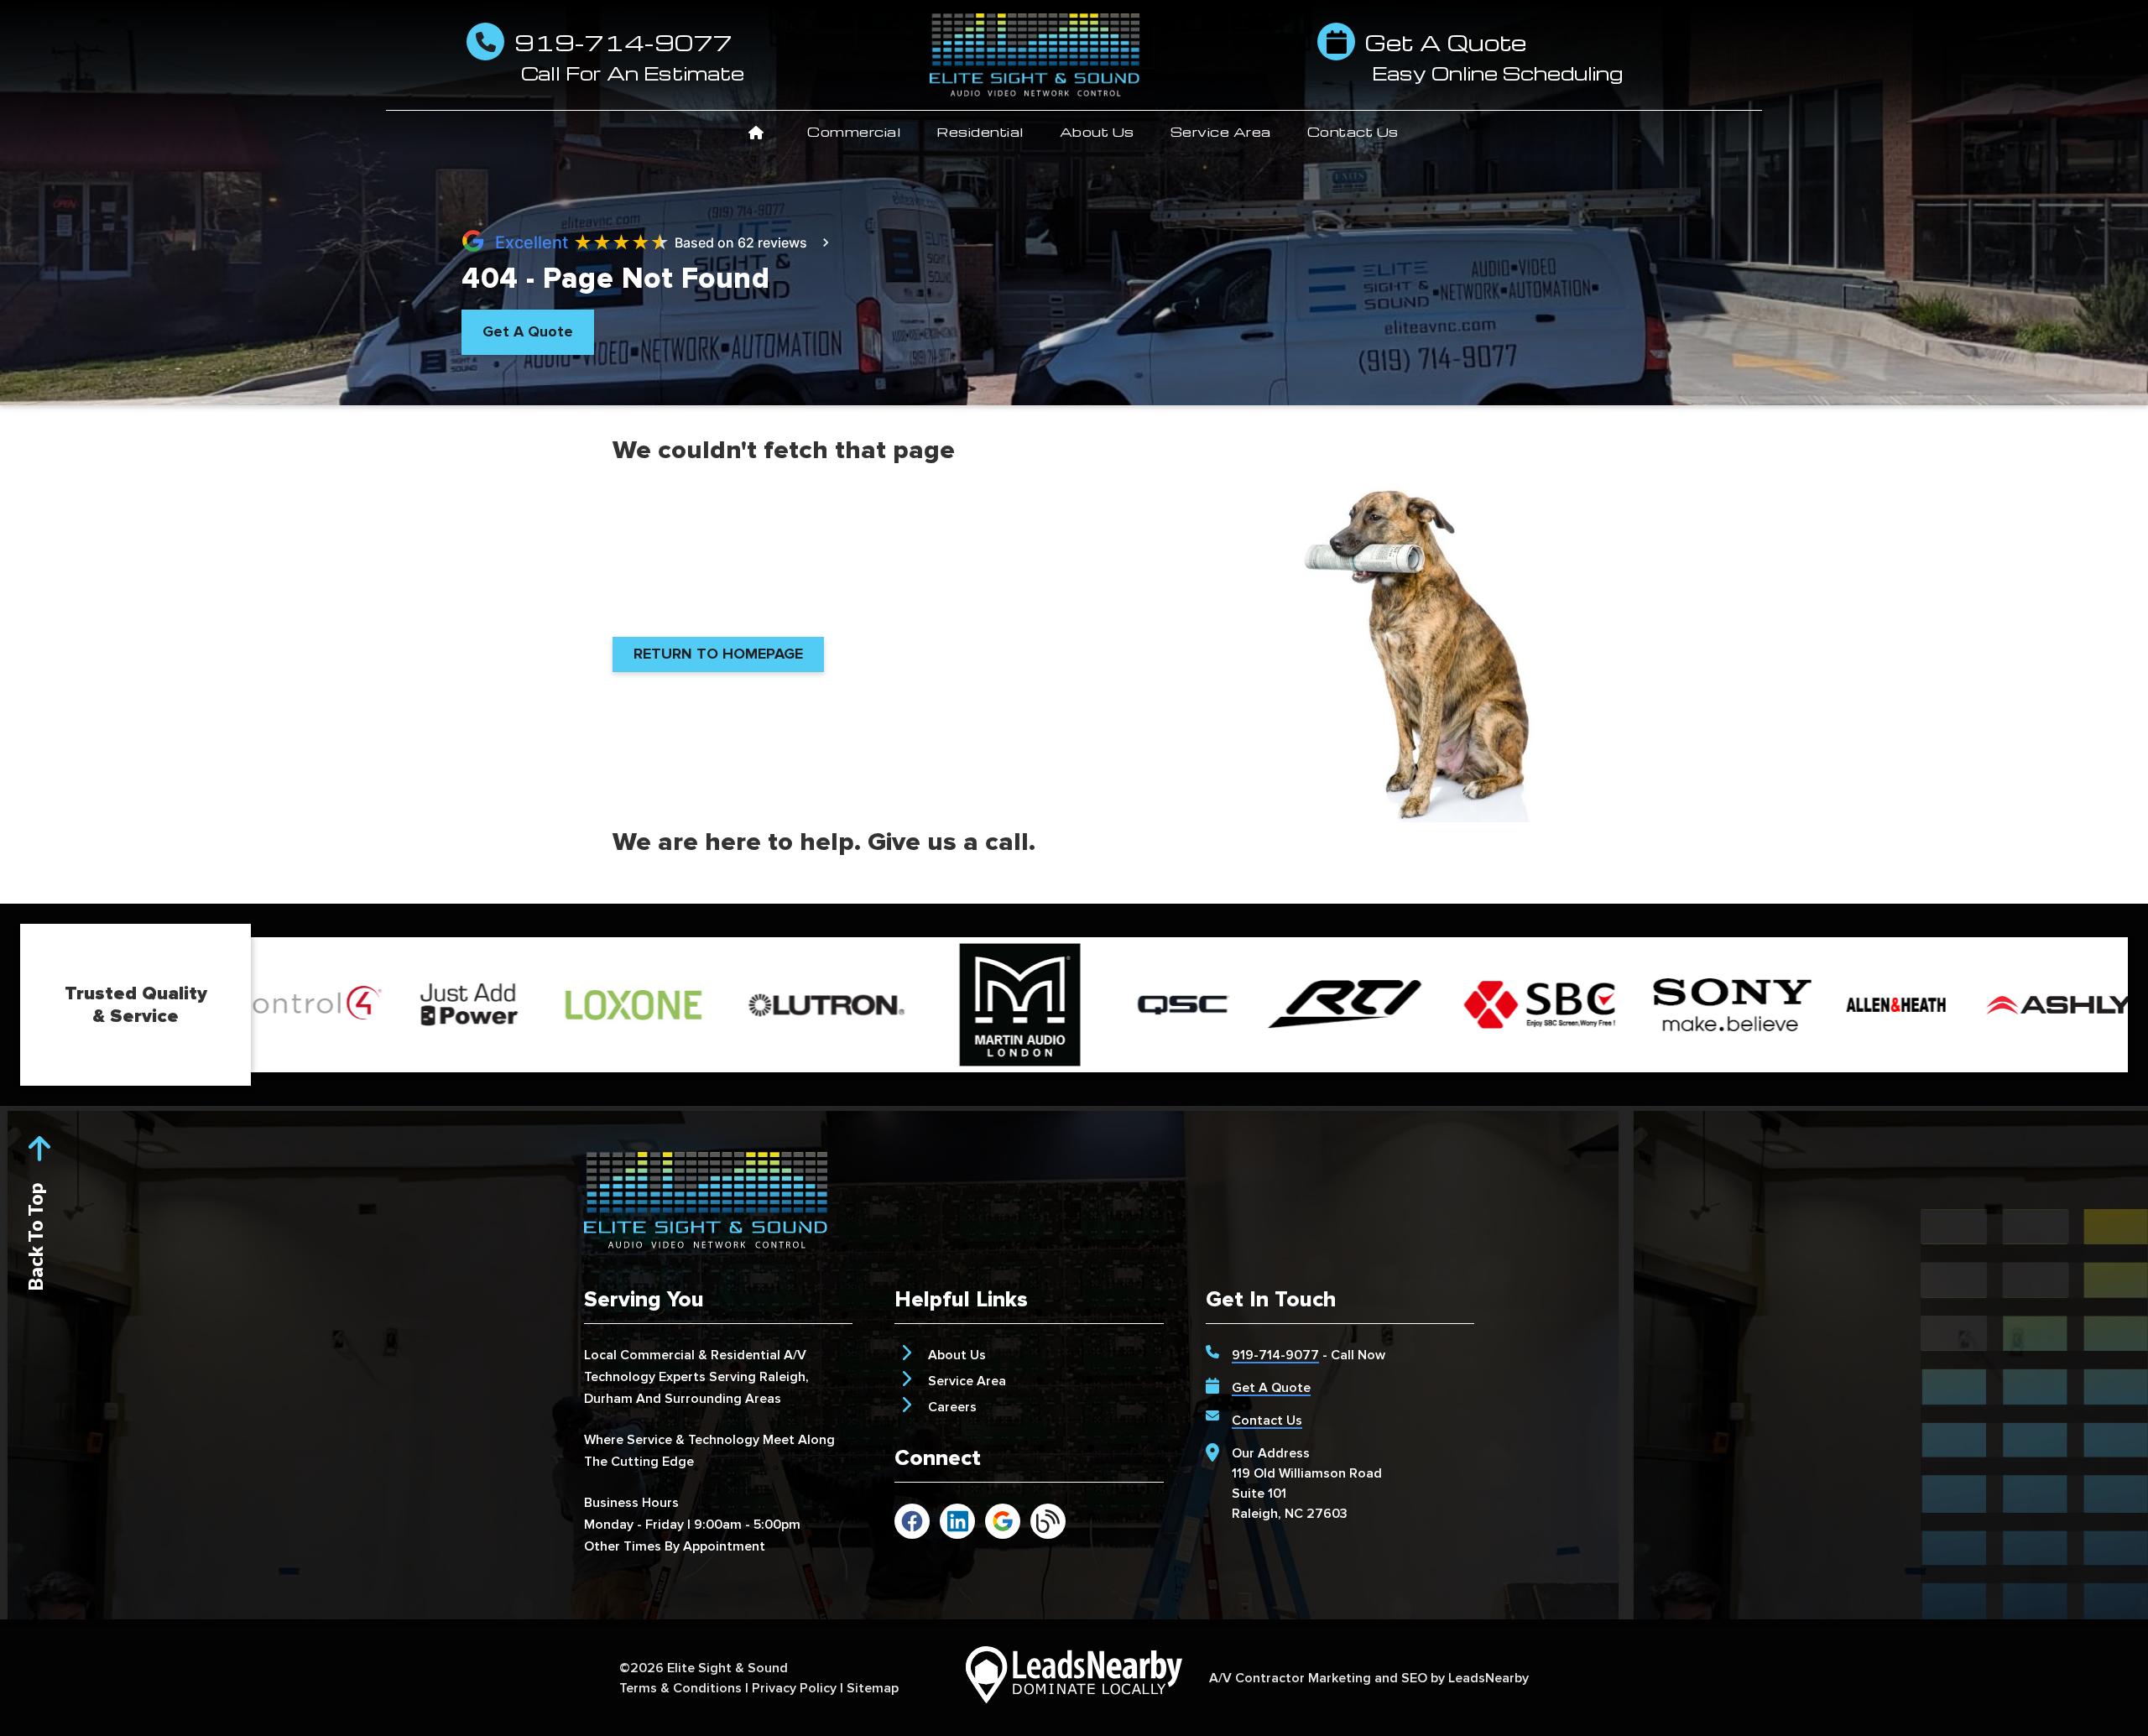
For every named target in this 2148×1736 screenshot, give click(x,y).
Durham (608, 1399)
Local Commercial (639, 1355)
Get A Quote (1271, 1388)
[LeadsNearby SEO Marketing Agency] (1074, 1678)
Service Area (1221, 132)
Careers (952, 1407)
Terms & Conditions (680, 1688)
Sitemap (873, 1688)
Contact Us (1353, 132)
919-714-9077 (1275, 1355)
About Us (1097, 132)
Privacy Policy (794, 1688)
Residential (980, 132)
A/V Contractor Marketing (1290, 1678)
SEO (1414, 1678)
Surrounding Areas (723, 1399)
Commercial (854, 132)
